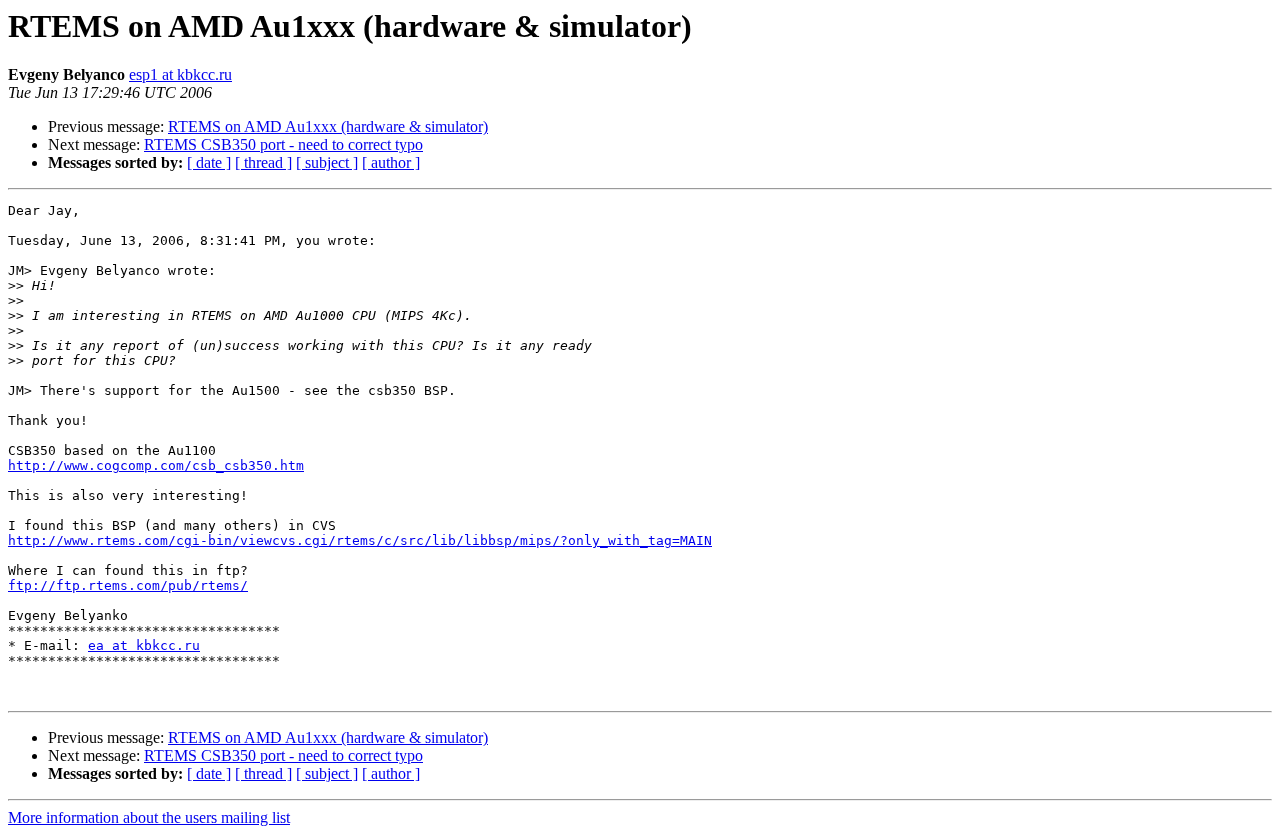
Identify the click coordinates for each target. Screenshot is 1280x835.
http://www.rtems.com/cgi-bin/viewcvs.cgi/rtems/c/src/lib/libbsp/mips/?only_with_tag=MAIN (360, 540)
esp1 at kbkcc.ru (180, 74)
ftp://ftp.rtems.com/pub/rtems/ (128, 585)
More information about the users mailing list (149, 817)
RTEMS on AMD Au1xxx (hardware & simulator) (328, 126)
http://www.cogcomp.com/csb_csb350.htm (156, 465)
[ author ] (391, 162)
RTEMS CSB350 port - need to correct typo (283, 144)
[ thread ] (263, 162)
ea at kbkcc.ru (144, 645)
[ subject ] (327, 162)
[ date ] (209, 162)
